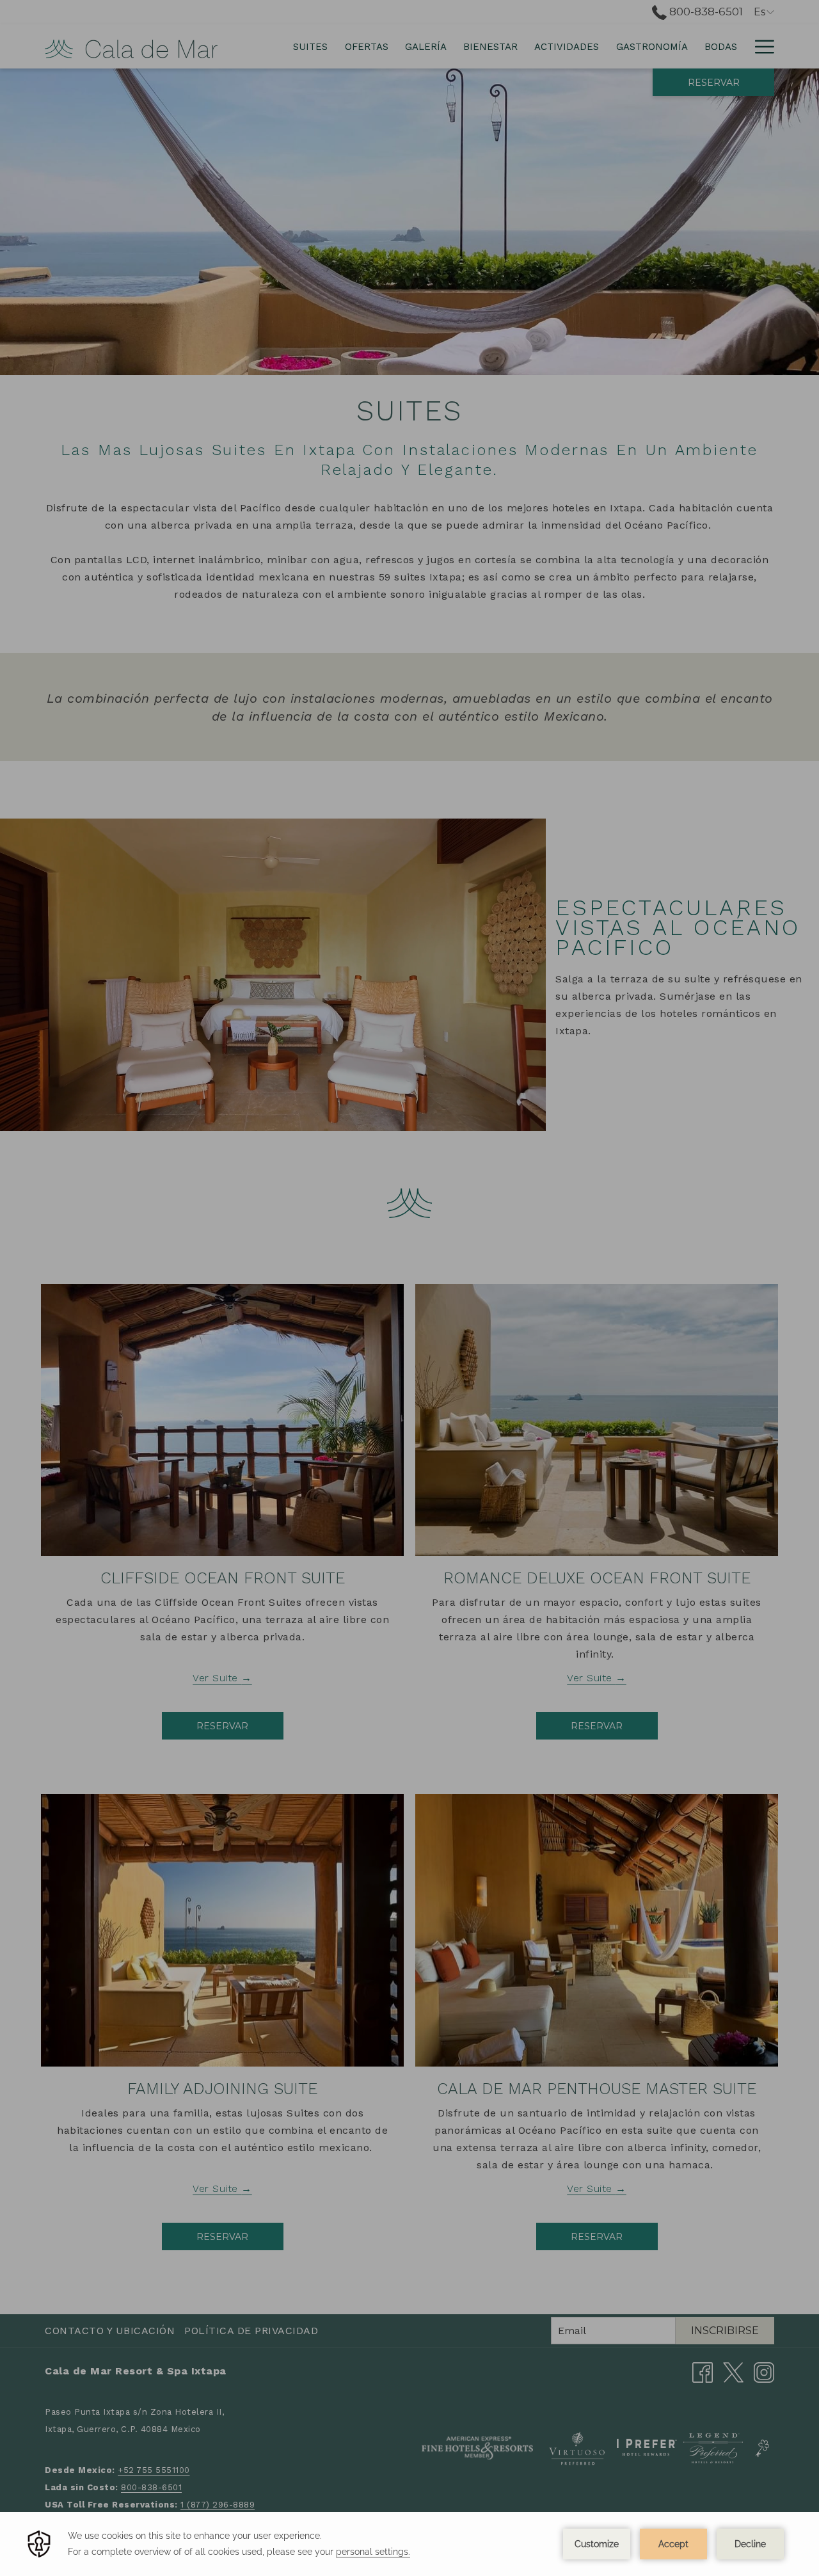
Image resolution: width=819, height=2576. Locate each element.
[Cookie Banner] (409, 2544)
